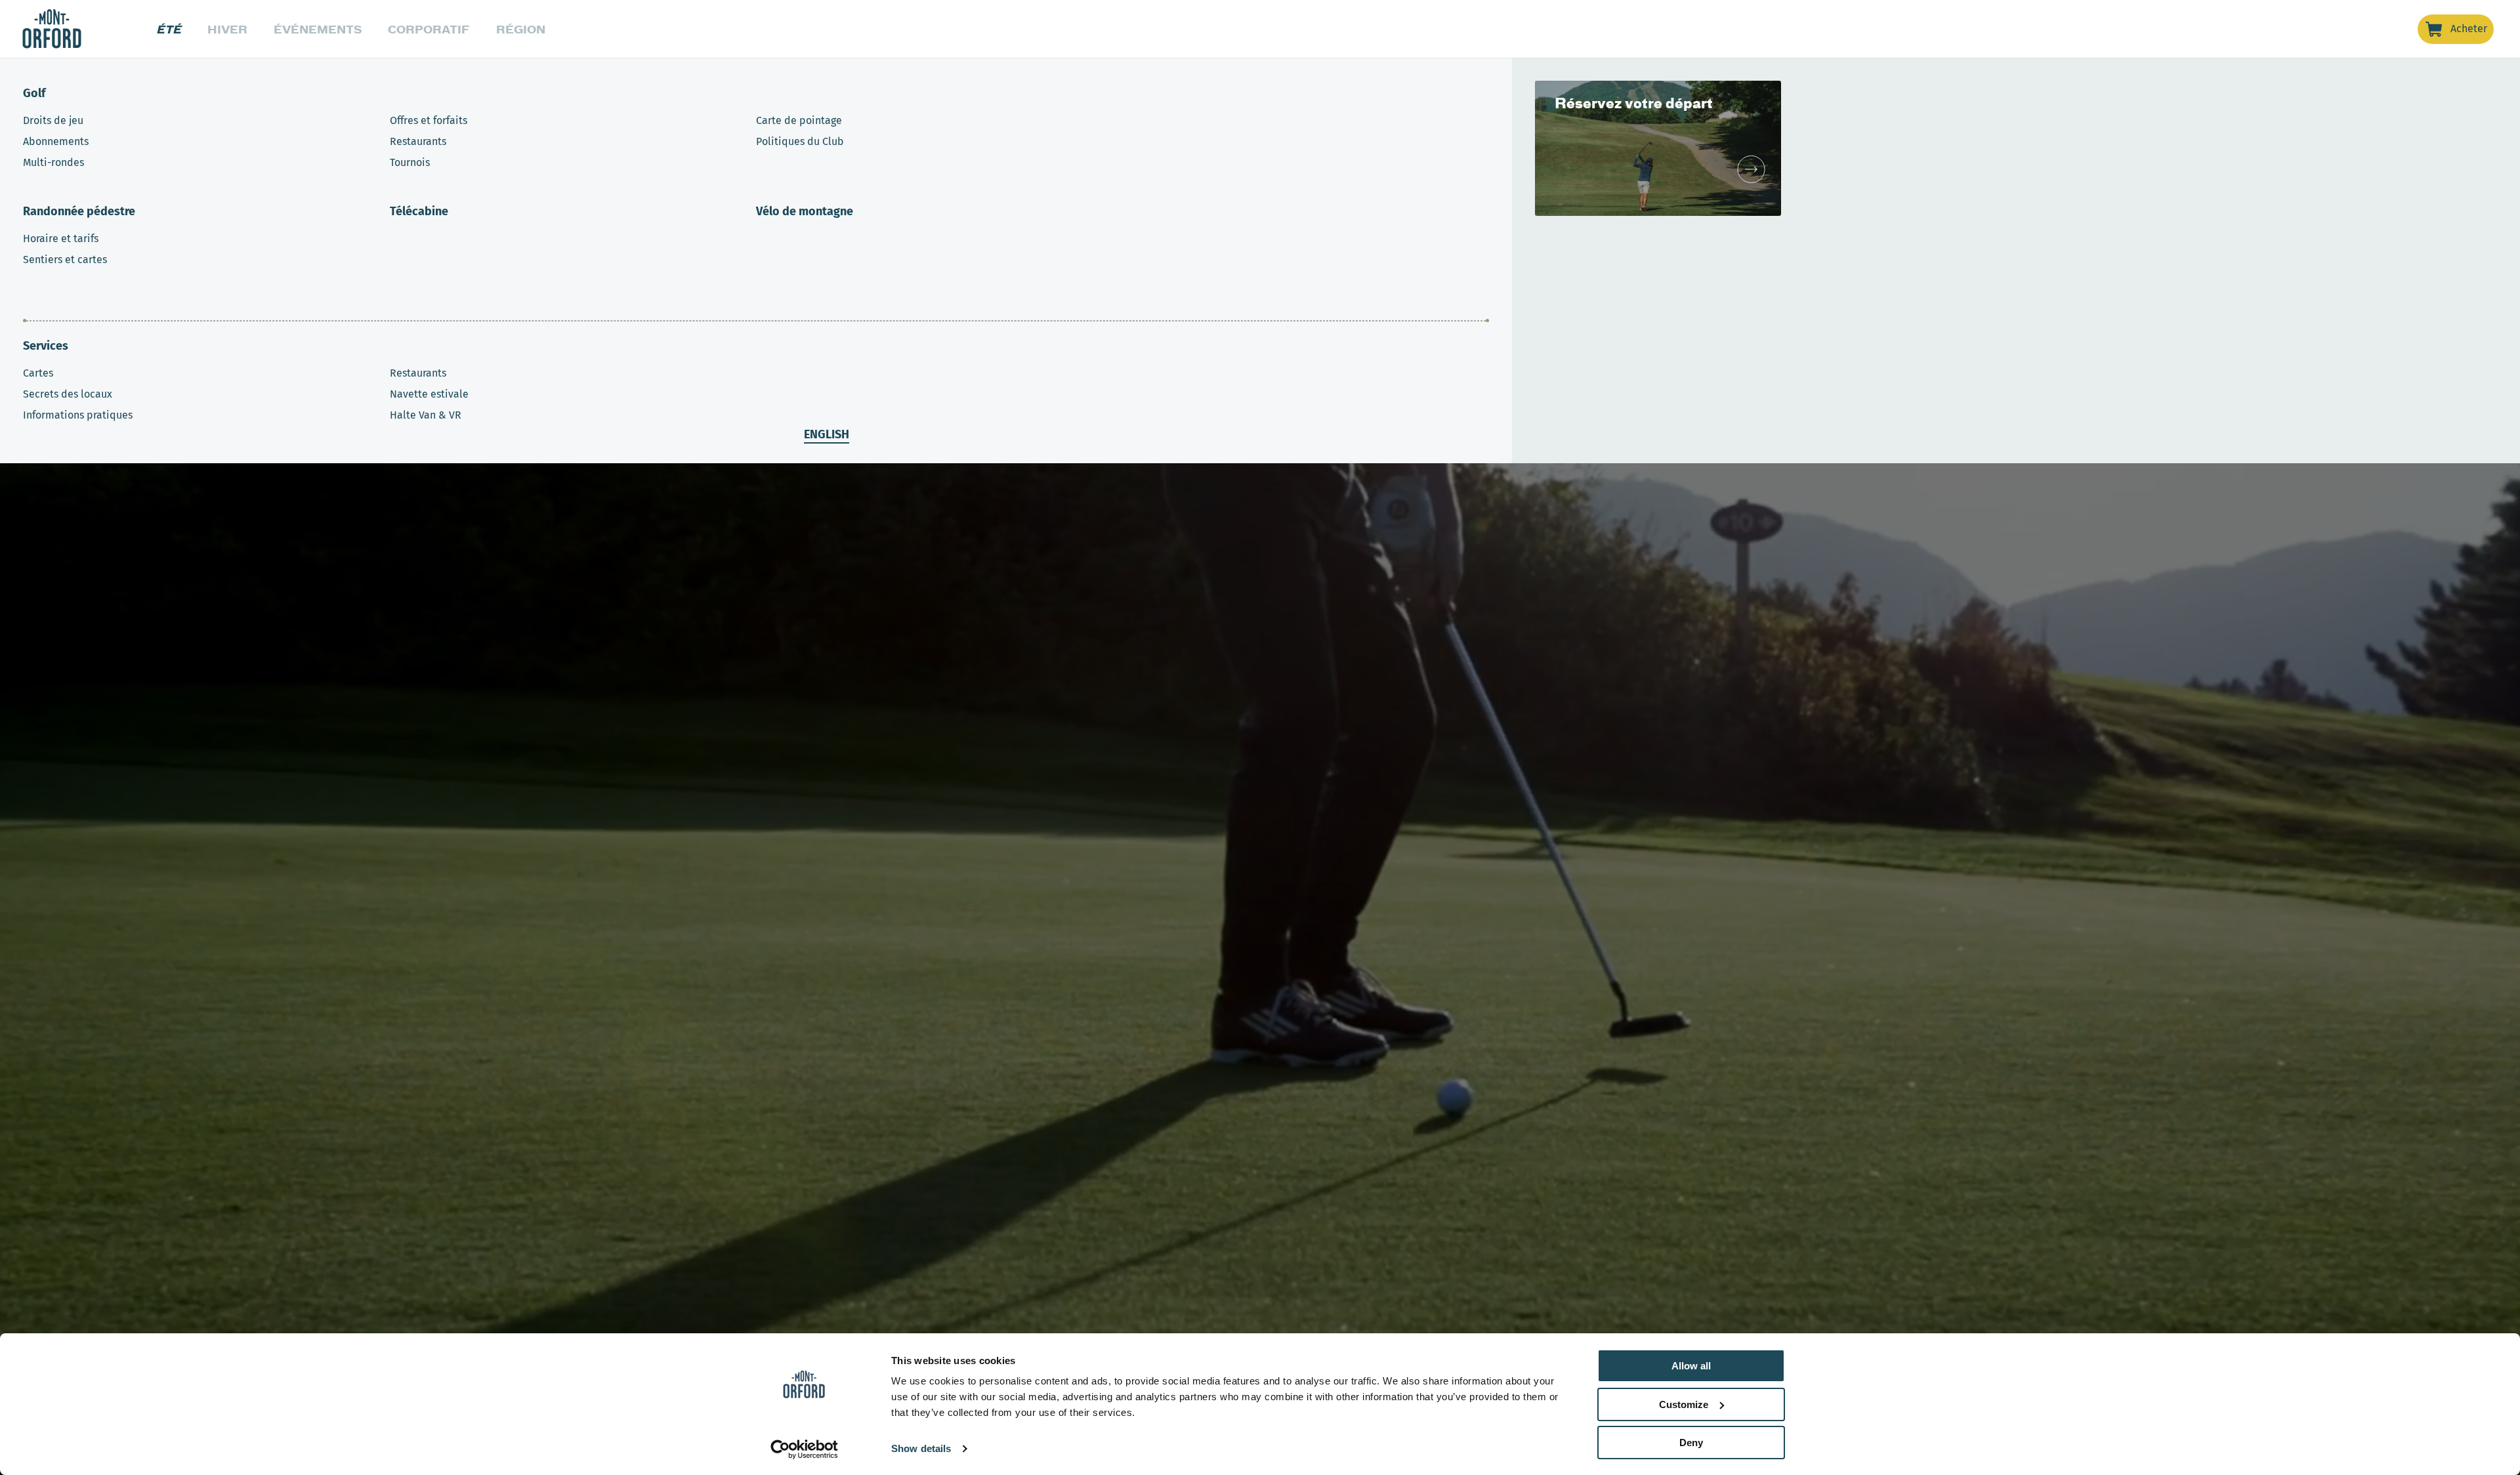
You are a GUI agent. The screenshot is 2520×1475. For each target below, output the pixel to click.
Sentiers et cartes (65, 260)
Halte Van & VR (426, 415)
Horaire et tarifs (61, 239)
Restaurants (418, 141)
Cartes (38, 373)
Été (169, 29)
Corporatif (429, 29)
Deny (1691, 1443)
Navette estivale (429, 394)
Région (521, 29)
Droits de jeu (53, 120)
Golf (34, 93)
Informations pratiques (78, 415)
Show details (921, 1448)
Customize (1684, 1404)
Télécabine (419, 211)
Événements (318, 29)
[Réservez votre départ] (1751, 169)
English (827, 434)
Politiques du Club (800, 141)
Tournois (410, 162)
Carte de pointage (799, 120)
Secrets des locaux (68, 394)
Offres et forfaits (429, 120)
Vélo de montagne (805, 211)
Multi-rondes (53, 162)
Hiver (227, 29)
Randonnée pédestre (79, 211)
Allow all (1691, 1366)
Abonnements (56, 141)
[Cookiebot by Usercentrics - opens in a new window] (804, 1449)
